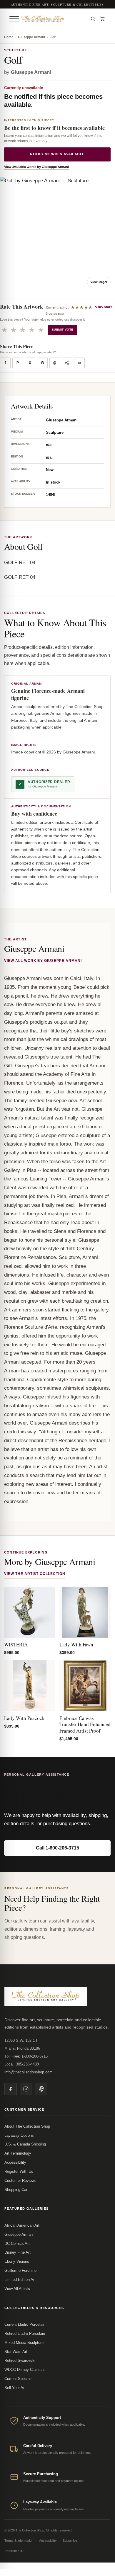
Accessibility (15, 2162)
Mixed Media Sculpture (24, 2343)
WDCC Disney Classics (25, 2370)
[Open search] (93, 19)
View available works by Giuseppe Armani (36, 167)
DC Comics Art (17, 2244)
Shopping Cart (16, 2190)
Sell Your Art (15, 2388)
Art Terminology (18, 2153)
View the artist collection (35, 1574)
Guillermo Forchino (20, 2270)
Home (9, 37)
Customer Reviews (20, 2181)
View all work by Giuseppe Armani (43, 961)
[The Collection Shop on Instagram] (26, 2089)
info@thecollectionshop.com (29, 2072)
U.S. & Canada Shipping (25, 2144)
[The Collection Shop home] (53, 19)
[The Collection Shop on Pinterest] (41, 2089)
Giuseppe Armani (31, 37)
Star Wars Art (16, 2352)
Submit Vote (62, 330)
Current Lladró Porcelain (25, 2324)
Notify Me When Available (57, 154)
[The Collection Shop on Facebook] (11, 2089)
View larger (99, 282)
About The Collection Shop (27, 2126)
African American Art (22, 2225)
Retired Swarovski (20, 2360)
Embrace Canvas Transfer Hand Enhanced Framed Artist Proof (85, 1724)
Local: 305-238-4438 (22, 2064)
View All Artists (17, 2289)
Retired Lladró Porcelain (25, 2333)
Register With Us (19, 2171)
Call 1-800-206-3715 (57, 1848)
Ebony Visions (17, 2261)
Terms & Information (19, 2541)
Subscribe (70, 2541)
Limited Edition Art (20, 2280)
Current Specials (19, 2379)
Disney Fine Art (17, 2252)
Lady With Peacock (24, 1718)
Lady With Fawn (76, 1645)
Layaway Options (19, 2135)
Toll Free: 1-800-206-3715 (26, 2056)
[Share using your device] (67, 363)
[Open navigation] (14, 19)
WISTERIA (16, 1645)
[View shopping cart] (102, 19)
